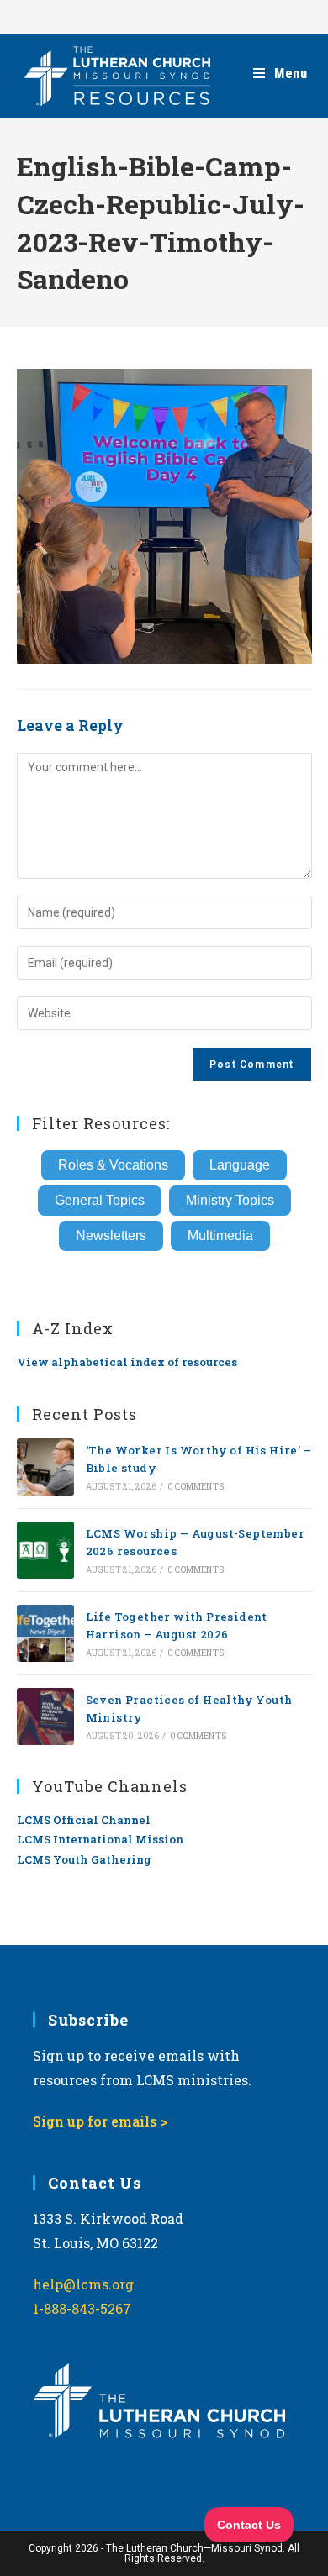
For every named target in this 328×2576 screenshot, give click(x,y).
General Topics (100, 1200)
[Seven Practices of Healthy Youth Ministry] (45, 1716)
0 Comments (196, 1487)
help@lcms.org (83, 2284)
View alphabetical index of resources (127, 1362)
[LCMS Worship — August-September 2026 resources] (45, 1550)
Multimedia (220, 1235)
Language (240, 1165)
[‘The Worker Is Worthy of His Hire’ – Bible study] (45, 1467)
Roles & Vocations (113, 1165)
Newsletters (111, 1235)
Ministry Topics (230, 1200)
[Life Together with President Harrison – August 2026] (45, 1633)
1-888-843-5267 (82, 2308)
